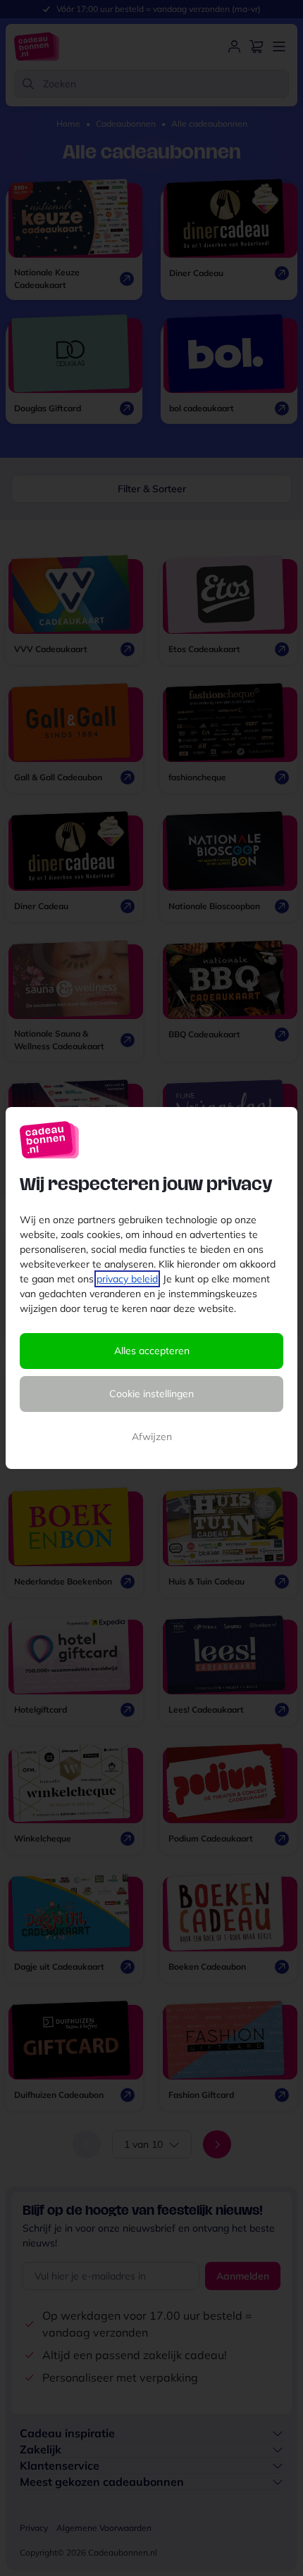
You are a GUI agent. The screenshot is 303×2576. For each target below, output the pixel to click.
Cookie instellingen (151, 1394)
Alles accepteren (152, 1351)
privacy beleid (127, 1279)
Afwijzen (152, 1437)
